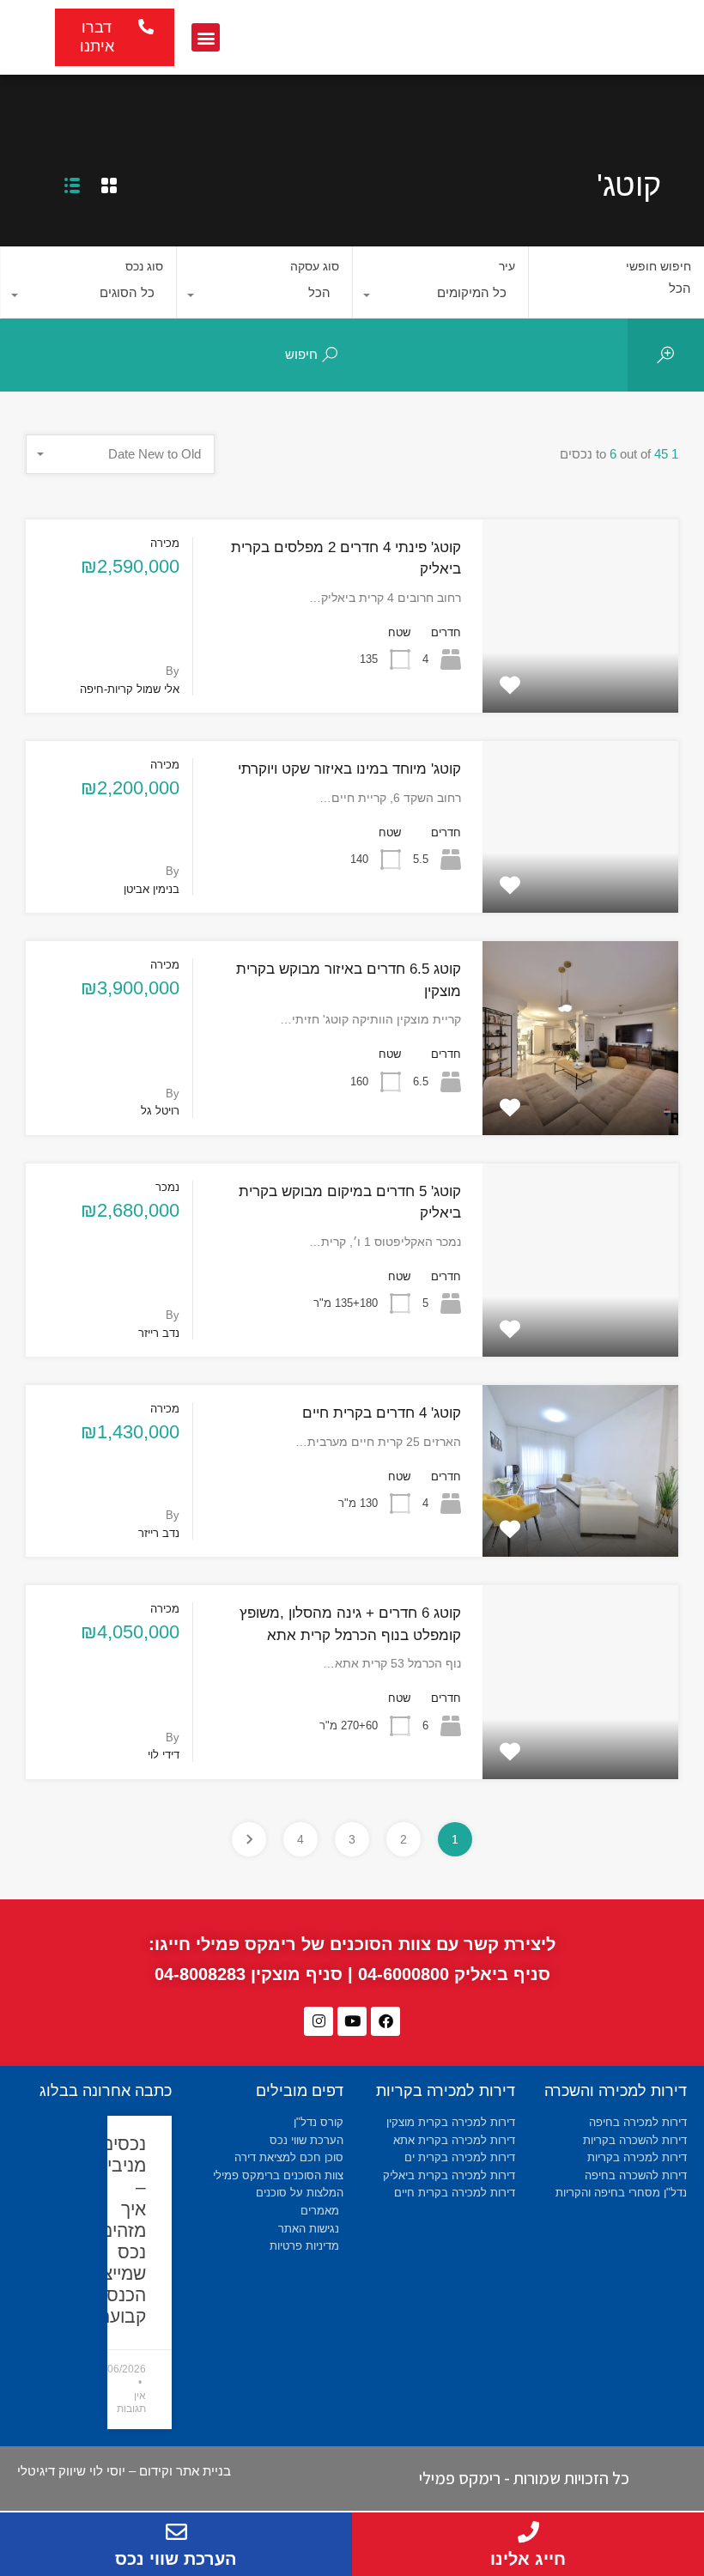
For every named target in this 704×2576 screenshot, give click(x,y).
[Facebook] (385, 2021)
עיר (507, 266)
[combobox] (440, 297)
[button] (206, 37)
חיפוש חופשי (658, 266)
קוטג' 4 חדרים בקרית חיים (382, 1413)
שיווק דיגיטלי (52, 2471)
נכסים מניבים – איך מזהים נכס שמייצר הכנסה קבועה (120, 2230)
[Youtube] (352, 2021)
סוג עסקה (315, 266)
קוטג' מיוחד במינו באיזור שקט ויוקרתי (349, 769)
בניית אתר (203, 2471)
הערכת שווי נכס (176, 2559)
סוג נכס (144, 266)
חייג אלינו (528, 2559)
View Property (580, 674)
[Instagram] (319, 2021)
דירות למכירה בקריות (446, 2091)
